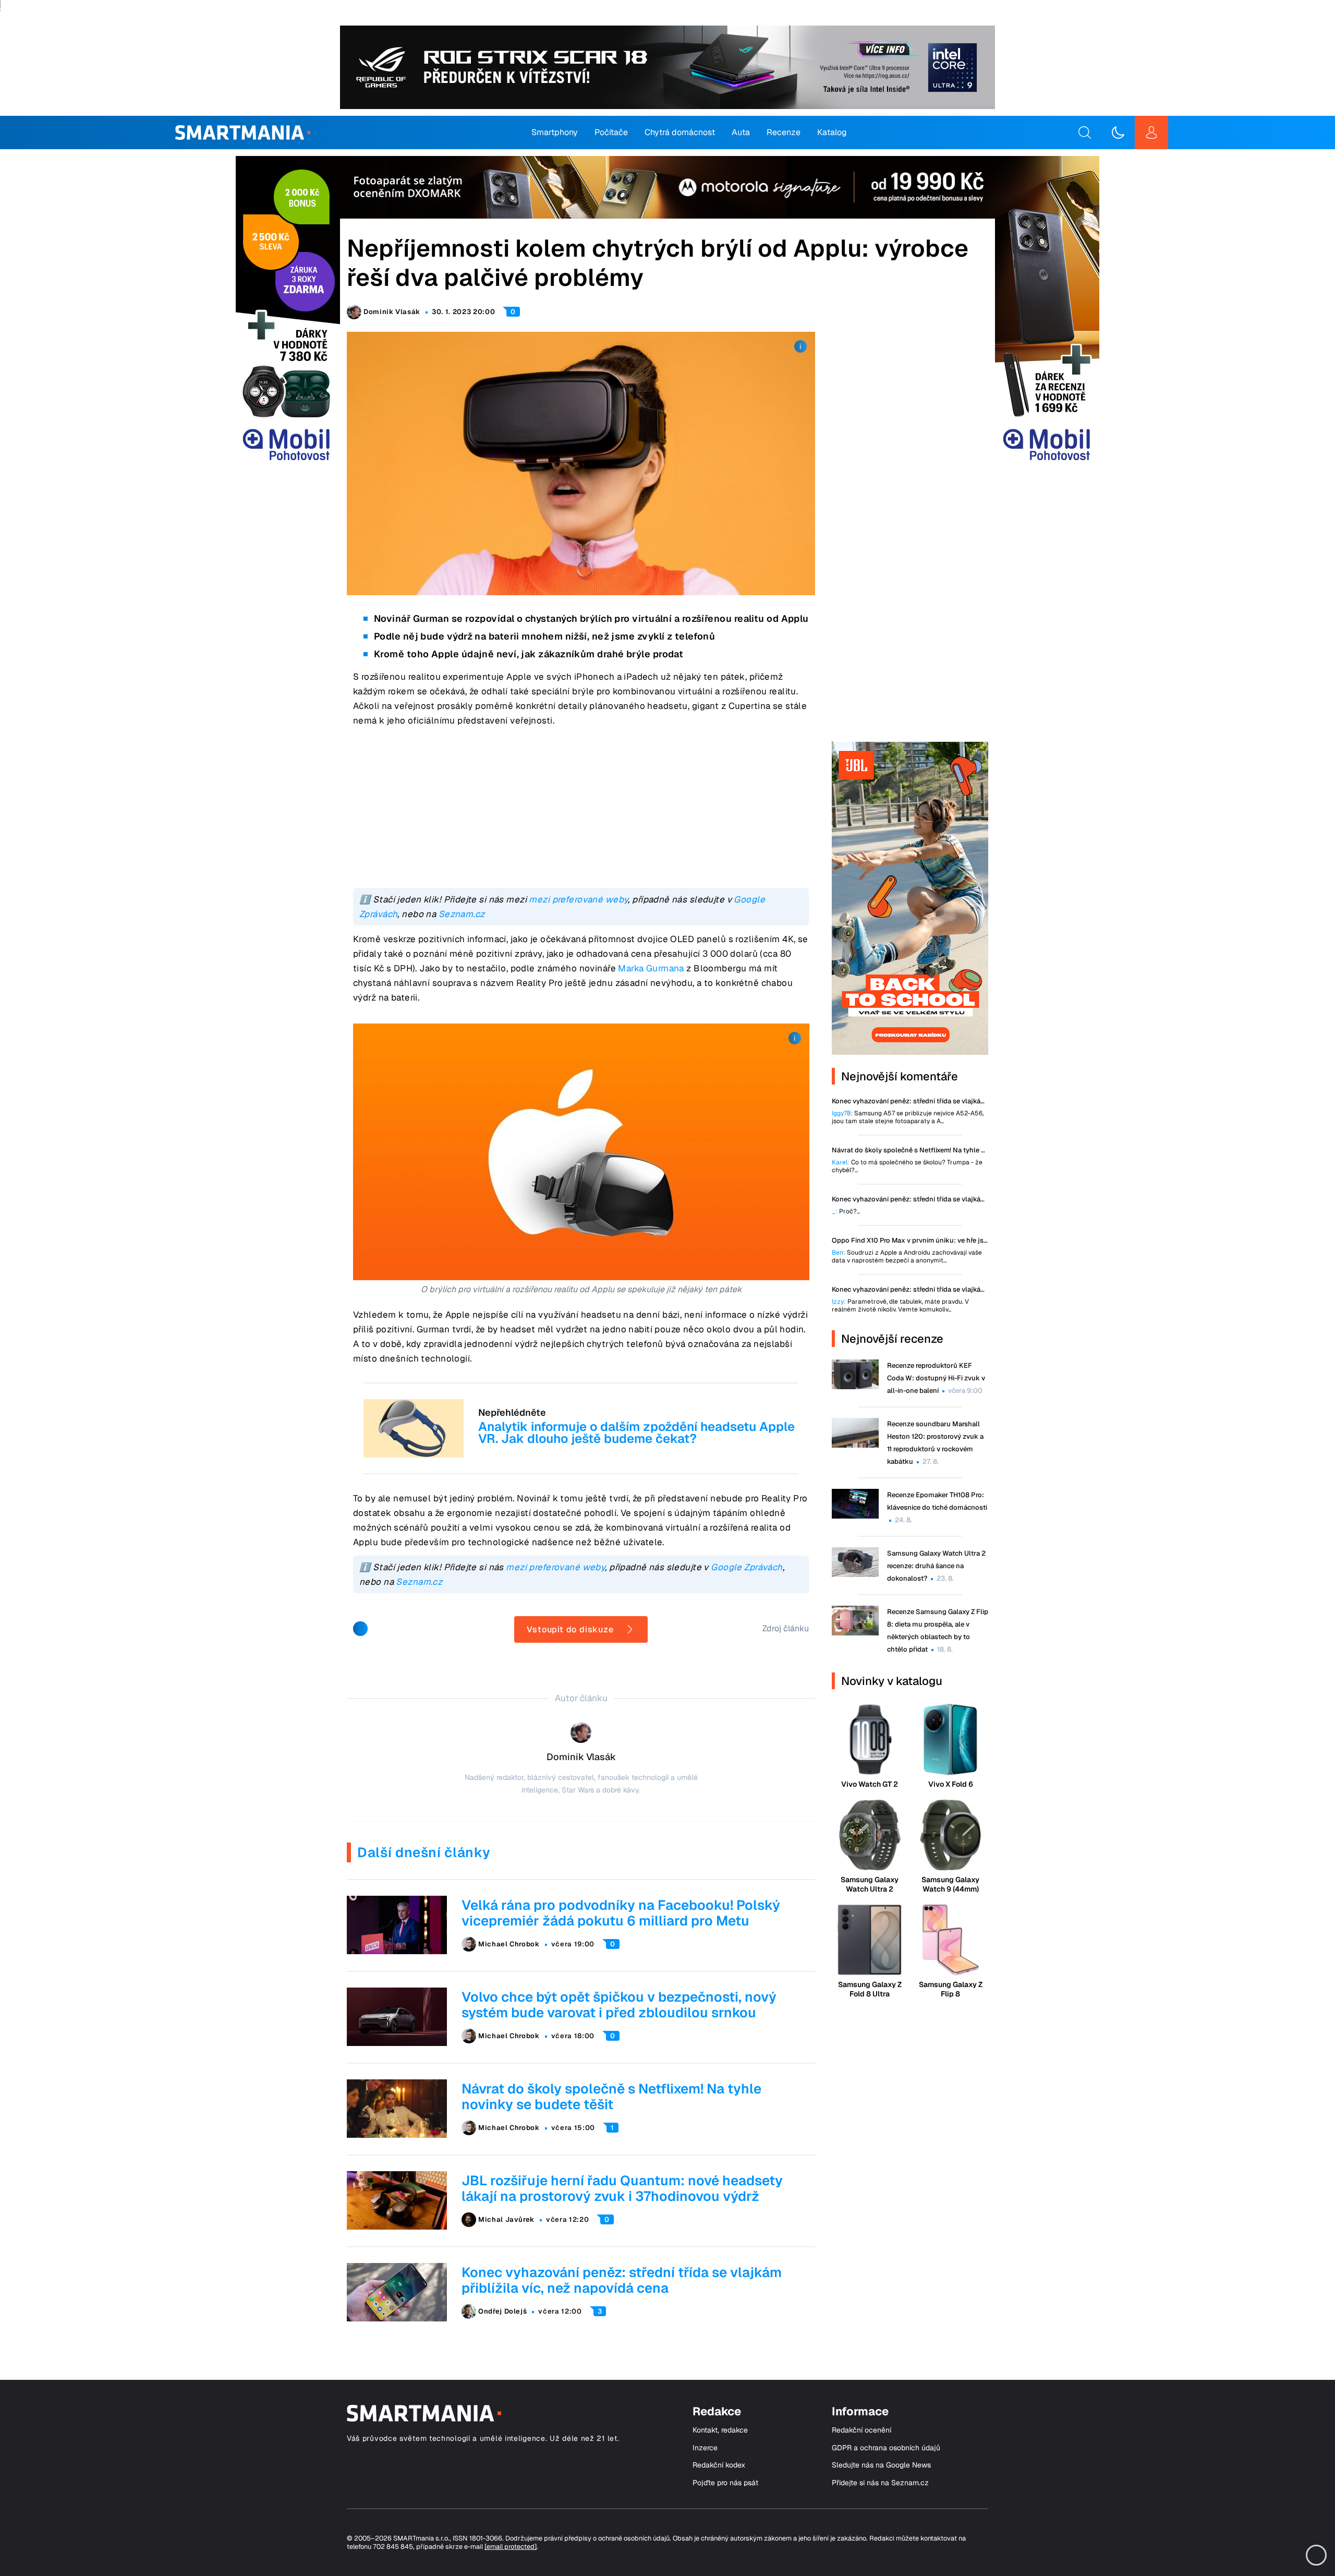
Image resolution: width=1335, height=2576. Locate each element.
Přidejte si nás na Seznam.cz (880, 2483)
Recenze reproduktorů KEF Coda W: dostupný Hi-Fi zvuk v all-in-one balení (936, 1378)
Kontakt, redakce (720, 2430)
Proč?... (846, 1212)
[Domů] (243, 133)
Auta (741, 132)
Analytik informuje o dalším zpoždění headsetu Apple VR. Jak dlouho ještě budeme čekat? (636, 1433)
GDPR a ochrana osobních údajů (886, 2448)
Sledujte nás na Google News (881, 2465)
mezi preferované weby (578, 899)
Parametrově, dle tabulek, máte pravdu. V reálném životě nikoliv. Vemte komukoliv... (900, 1306)
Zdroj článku (786, 1628)
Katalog (832, 132)
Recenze (784, 132)
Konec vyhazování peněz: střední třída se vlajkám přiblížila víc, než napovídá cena (622, 2280)
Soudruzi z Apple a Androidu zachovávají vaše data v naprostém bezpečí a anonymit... (907, 1257)
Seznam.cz (462, 914)
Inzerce (705, 2448)
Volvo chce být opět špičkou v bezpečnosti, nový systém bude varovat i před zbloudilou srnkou (619, 2005)
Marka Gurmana (651, 968)
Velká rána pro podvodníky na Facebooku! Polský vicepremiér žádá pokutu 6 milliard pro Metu (621, 1913)
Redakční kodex (719, 2465)
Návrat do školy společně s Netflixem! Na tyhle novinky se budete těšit (611, 2097)
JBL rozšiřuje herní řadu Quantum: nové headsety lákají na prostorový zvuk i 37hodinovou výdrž (622, 2188)
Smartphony (555, 132)
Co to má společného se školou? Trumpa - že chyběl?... (907, 1166)
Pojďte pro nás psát (725, 2483)
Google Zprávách (747, 1567)
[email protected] (511, 2547)
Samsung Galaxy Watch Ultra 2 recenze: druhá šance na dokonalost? (936, 1566)
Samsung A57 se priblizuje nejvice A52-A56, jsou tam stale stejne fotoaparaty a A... (908, 1117)
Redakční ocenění (861, 2430)
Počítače (611, 132)
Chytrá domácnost (680, 132)
